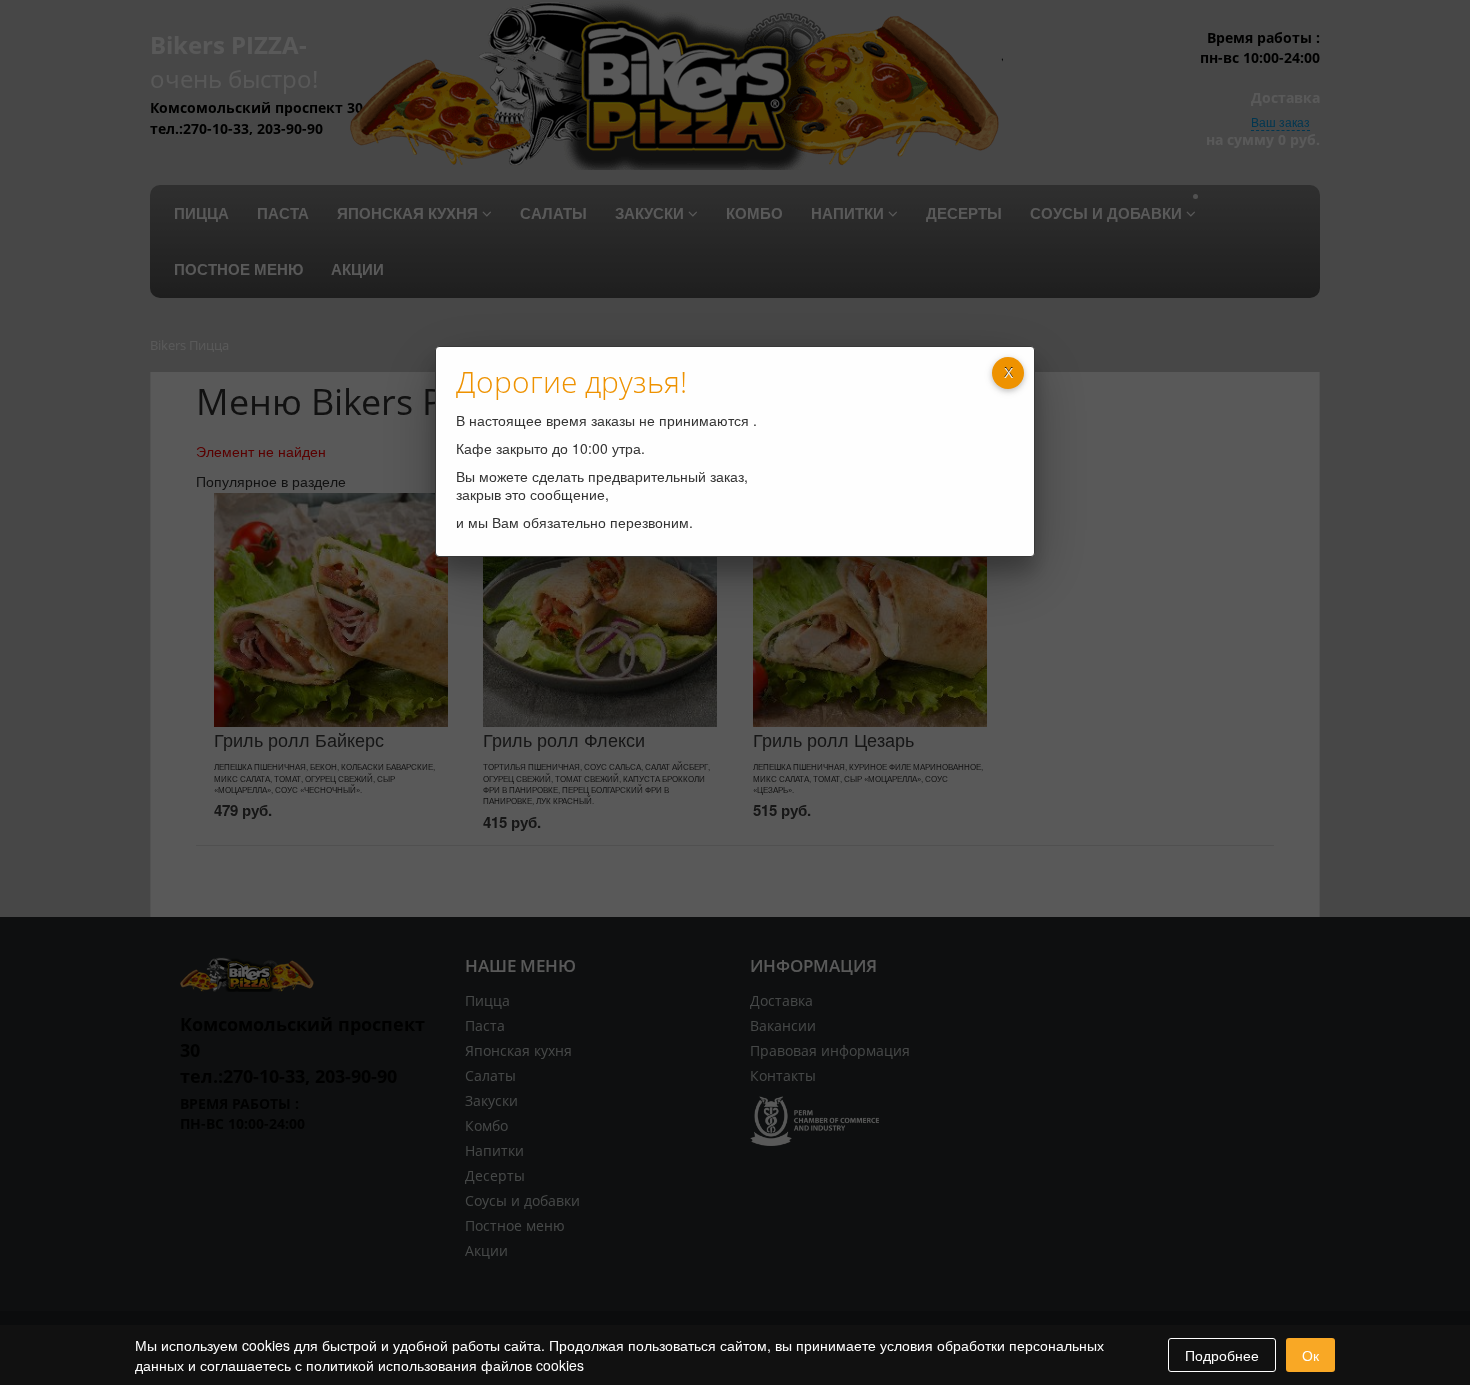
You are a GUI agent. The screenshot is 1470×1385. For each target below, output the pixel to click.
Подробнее (1222, 1355)
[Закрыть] (1008, 373)
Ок (1310, 1355)
